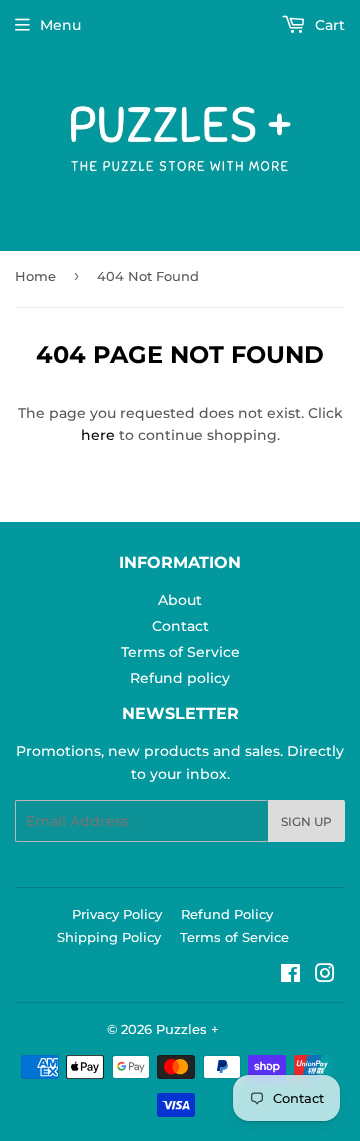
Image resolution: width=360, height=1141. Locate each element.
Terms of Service (180, 652)
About (180, 600)
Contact (180, 626)
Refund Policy (227, 914)
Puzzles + (187, 1029)
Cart (328, 25)
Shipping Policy (109, 937)
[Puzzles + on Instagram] (325, 976)
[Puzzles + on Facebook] (290, 976)
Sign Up (306, 821)
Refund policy (180, 678)
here (98, 435)
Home (35, 276)
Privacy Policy (117, 914)
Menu (60, 25)
